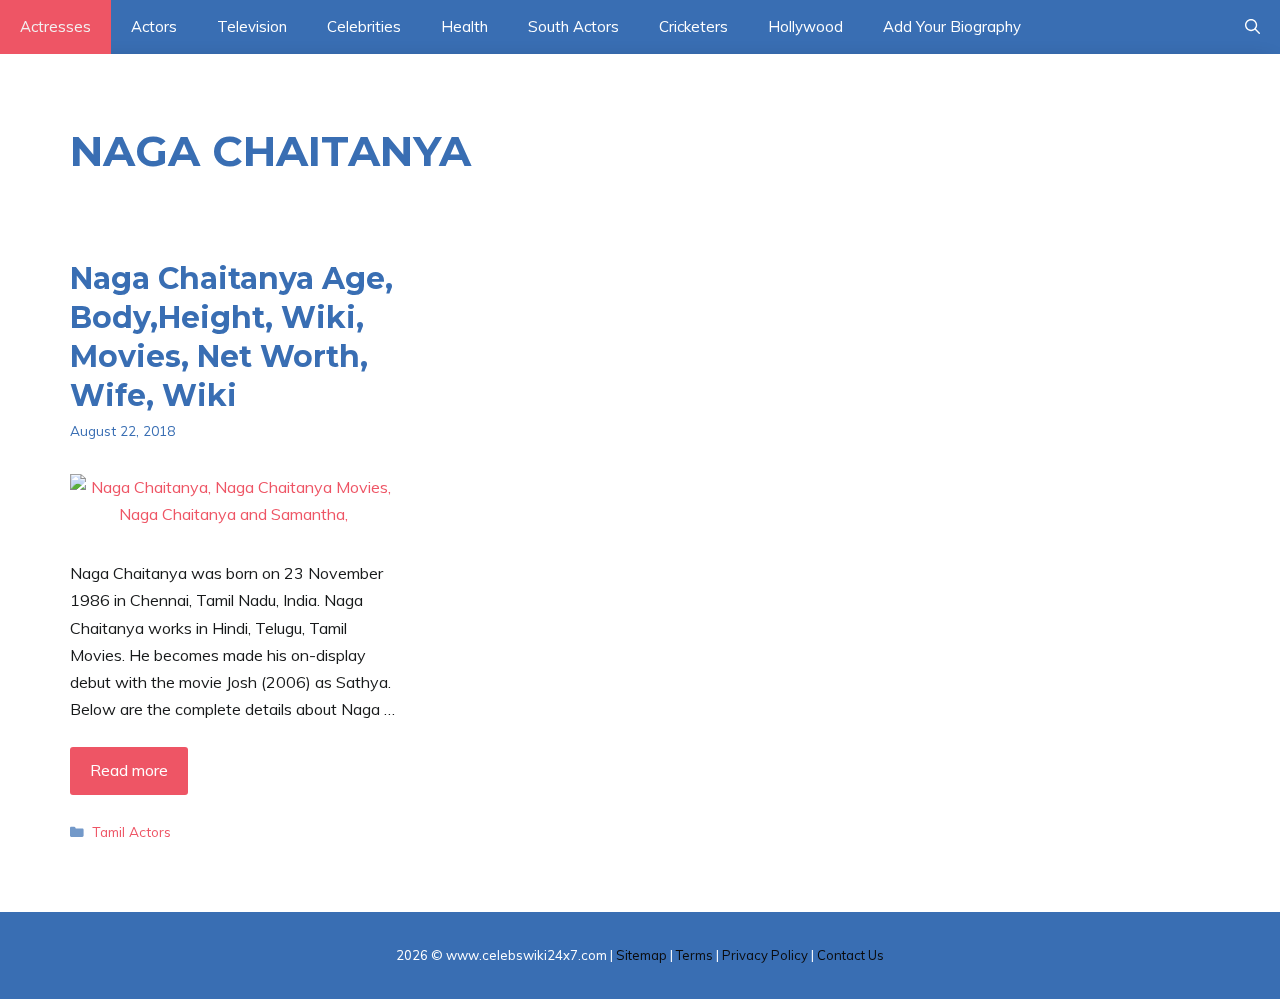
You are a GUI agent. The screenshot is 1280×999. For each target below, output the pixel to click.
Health (464, 26)
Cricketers (693, 26)
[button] (1252, 27)
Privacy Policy (765, 955)
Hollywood (805, 26)
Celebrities (364, 26)
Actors (154, 26)
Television (252, 26)
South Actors (573, 26)
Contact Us (850, 955)
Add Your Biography (952, 26)
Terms (694, 955)
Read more (129, 770)
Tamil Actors (131, 831)
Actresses (55, 26)
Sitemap (641, 955)
